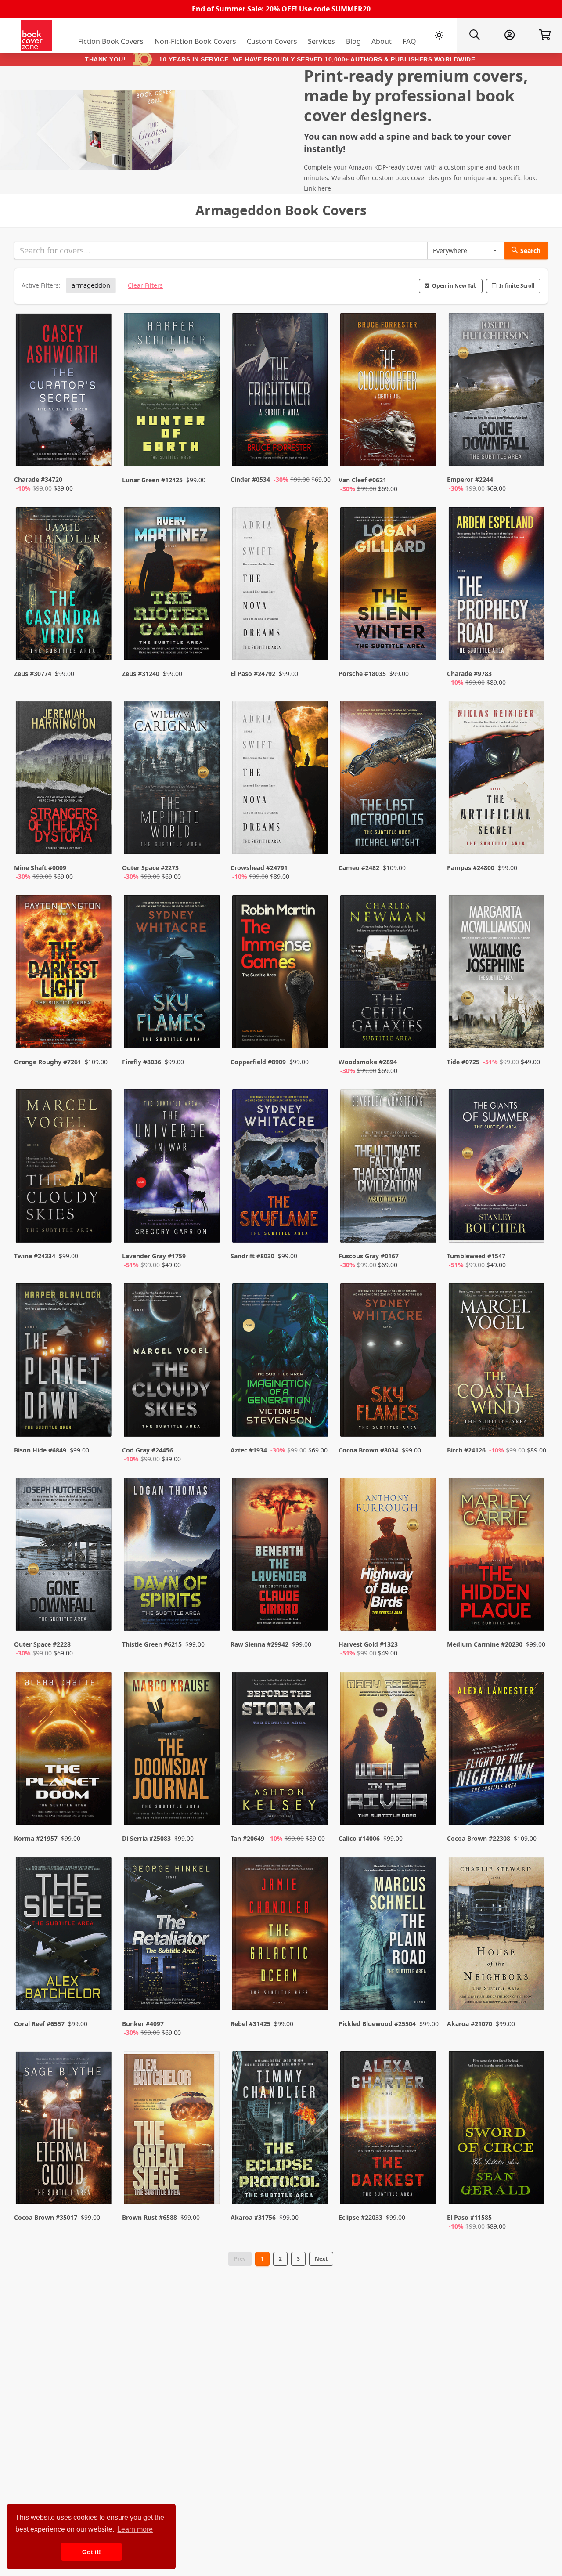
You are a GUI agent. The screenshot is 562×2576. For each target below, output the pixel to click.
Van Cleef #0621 (362, 480)
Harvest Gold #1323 (368, 1644)
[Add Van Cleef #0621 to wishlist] (424, 451)
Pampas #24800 (471, 868)
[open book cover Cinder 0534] (281, 392)
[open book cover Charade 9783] (497, 586)
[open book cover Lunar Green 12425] (173, 392)
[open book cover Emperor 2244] (497, 392)
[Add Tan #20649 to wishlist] (316, 1801)
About (382, 41)
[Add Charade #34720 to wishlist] (99, 451)
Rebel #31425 (250, 2024)
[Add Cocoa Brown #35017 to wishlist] (99, 2189)
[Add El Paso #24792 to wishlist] (316, 645)
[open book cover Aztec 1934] (281, 1362)
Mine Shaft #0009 (40, 868)
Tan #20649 (247, 1838)
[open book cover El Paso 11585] (497, 2130)
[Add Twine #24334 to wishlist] (99, 1227)
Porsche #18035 (362, 674)
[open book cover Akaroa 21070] (497, 1936)
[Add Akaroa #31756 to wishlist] (316, 2189)
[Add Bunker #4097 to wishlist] (208, 1995)
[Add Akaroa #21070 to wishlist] (532, 1995)
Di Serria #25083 (146, 1838)
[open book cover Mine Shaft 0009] (65, 780)
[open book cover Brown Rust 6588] (173, 2130)
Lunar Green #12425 (152, 480)
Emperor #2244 (470, 479)
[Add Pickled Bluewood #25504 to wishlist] (424, 1995)
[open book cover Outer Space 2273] (173, 780)
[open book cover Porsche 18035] (389, 586)
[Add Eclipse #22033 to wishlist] (424, 2189)
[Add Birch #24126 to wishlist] (532, 1421)
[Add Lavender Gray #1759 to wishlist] (208, 1227)
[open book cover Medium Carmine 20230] (497, 1556)
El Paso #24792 (253, 674)
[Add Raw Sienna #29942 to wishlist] (316, 1615)
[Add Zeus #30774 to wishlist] (99, 645)
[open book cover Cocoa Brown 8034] (389, 1362)
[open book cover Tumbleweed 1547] (497, 1168)
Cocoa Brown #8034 (368, 1450)
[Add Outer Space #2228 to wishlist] (99, 1615)
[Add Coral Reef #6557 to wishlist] (99, 1995)
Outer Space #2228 (42, 1644)
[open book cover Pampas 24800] (497, 780)
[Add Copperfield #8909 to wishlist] (316, 1033)
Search (530, 251)
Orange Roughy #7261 (48, 1062)
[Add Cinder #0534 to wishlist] (316, 451)
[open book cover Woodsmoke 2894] (389, 974)
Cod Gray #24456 (148, 1450)
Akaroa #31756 (253, 2217)
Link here (317, 188)
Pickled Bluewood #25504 (377, 2024)
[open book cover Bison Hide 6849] (65, 1362)
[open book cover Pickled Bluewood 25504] (389, 1936)
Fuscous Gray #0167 (369, 1256)
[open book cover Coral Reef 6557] (65, 1936)
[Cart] (544, 35)
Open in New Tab (454, 286)
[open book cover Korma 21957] (65, 1750)
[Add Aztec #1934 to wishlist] (316, 1421)
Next (321, 2259)
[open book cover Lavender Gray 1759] (173, 1168)
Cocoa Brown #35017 (46, 2217)
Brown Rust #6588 (150, 2217)
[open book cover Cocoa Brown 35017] (65, 2130)
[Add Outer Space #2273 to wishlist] (208, 839)
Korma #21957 (36, 1838)
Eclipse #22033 (360, 2217)
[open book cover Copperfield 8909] (281, 974)
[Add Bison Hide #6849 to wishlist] (99, 1421)
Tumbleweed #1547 (476, 1256)
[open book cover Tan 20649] (281, 1750)
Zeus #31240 (141, 674)
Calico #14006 (359, 1838)
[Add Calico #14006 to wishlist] (424, 1801)
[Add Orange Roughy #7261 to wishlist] (99, 1033)
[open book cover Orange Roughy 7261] (65, 974)
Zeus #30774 (33, 674)
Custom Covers (272, 41)
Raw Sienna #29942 (259, 1644)
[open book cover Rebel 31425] (281, 1936)
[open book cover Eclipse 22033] (389, 2130)
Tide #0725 (463, 1062)
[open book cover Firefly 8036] (173, 974)
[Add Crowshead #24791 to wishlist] (316, 839)
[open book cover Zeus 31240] (173, 586)
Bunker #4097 (143, 2024)
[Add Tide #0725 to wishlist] (532, 1033)
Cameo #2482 (359, 868)
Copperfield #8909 (258, 1062)
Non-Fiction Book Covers (195, 41)
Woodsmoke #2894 (368, 1062)
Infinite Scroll (517, 286)
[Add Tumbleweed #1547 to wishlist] (532, 1227)
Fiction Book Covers (111, 41)
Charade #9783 (469, 674)
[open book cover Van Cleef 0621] (389, 392)
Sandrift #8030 (252, 1256)
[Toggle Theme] (439, 35)
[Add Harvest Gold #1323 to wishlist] (424, 1615)
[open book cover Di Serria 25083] (173, 1750)
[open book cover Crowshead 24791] (281, 780)
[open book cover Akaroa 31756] (281, 2130)
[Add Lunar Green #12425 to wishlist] (208, 451)
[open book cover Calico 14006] (389, 1750)
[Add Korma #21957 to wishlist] (99, 1801)
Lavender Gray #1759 (154, 1256)
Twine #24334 (35, 1256)
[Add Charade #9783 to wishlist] (532, 645)
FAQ (409, 41)
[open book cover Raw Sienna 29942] (281, 1556)
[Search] (474, 35)
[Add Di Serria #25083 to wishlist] (208, 1801)
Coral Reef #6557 (39, 2024)
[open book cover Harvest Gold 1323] (389, 1556)
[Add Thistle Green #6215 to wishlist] (208, 1615)
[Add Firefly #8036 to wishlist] (208, 1033)
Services (321, 41)
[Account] (509, 35)
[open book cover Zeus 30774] (65, 586)
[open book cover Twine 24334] (65, 1168)
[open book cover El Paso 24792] (281, 586)
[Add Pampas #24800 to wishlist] (532, 839)
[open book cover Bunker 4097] (173, 1936)
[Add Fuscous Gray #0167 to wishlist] (424, 1227)
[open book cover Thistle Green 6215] (173, 1556)
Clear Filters (145, 285)
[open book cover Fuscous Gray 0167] (389, 1168)
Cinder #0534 (250, 479)
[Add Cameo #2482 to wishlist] (424, 839)
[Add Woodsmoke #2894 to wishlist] (424, 1033)
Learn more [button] (135, 2529)
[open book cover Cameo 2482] (389, 780)
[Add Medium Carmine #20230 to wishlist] (532, 1615)
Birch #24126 (466, 1450)
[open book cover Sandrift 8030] (281, 1168)
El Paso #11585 (469, 2217)
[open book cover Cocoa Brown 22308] (497, 1750)
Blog (353, 41)
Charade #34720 (38, 479)
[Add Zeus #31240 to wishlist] (208, 645)
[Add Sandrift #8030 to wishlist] (316, 1227)
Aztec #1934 (249, 1450)
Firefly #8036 (142, 1062)
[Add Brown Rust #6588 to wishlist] (208, 2189)
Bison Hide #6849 (40, 1450)
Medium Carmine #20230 (485, 1644)
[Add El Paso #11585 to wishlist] (532, 2189)
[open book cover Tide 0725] (497, 974)
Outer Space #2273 (150, 868)
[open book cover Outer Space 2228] (65, 1556)
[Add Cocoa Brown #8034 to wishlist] (424, 1421)
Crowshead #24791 (259, 868)
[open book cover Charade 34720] (65, 392)
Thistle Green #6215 (152, 1644)
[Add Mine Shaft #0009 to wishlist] (99, 839)
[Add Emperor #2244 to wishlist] (532, 451)
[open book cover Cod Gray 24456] (173, 1362)
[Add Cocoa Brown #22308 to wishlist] (532, 1801)
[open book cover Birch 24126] (497, 1362)
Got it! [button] (92, 2552)
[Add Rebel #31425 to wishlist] (316, 1995)
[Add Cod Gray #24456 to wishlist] (208, 1421)
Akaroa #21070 (470, 2024)
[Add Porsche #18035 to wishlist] (424, 645)
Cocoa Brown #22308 (479, 1838)
